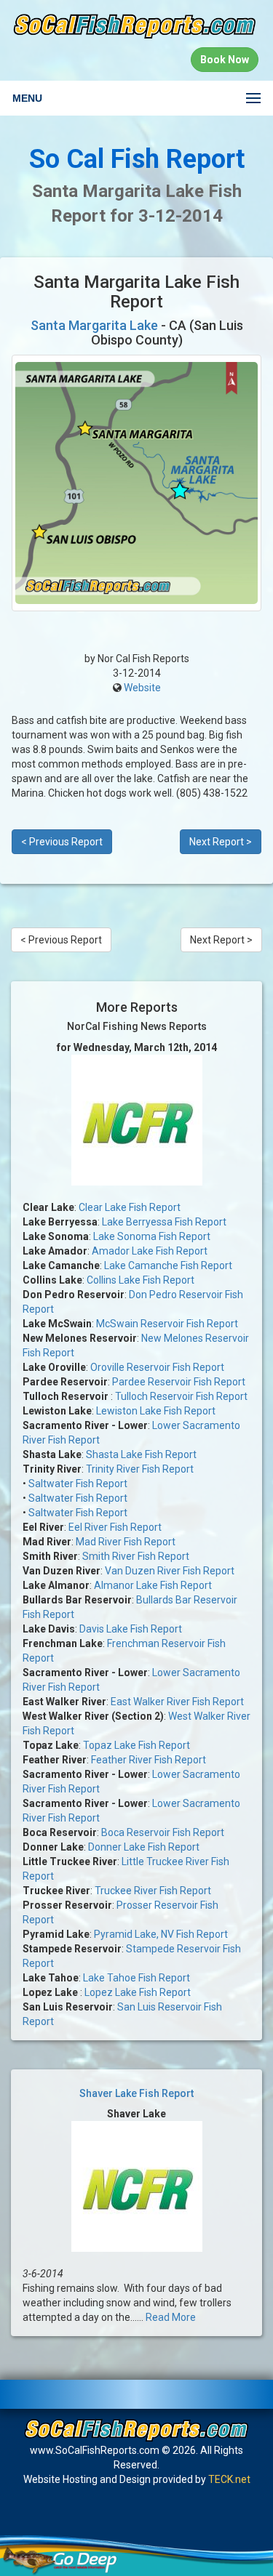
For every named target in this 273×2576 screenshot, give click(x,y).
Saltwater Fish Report (78, 1484)
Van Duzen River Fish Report (170, 1571)
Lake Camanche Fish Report (168, 1265)
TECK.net (229, 2479)
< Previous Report (62, 842)
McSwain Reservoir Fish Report (167, 1324)
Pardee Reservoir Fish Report (179, 1382)
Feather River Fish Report (149, 1760)
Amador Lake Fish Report (150, 1251)
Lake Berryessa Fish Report (164, 1222)
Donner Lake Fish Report (144, 1847)
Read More (171, 2317)
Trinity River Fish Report (140, 1469)
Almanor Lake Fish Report (153, 1585)
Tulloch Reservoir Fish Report (181, 1396)
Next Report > (221, 842)
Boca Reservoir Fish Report (163, 1832)
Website (142, 688)
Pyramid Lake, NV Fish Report (161, 1934)
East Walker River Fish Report (177, 1702)
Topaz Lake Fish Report (136, 1745)
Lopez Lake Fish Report (138, 1992)
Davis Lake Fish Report (131, 1629)
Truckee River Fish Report (153, 1891)
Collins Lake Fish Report (141, 1280)
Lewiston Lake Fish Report (156, 1411)
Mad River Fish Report (126, 1542)
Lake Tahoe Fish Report (136, 1978)
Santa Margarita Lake (94, 325)
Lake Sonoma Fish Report (152, 1236)
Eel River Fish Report (115, 1527)
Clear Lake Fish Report (130, 1207)
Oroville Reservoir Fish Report (157, 1367)
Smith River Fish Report (136, 1556)
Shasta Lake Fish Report (141, 1454)
